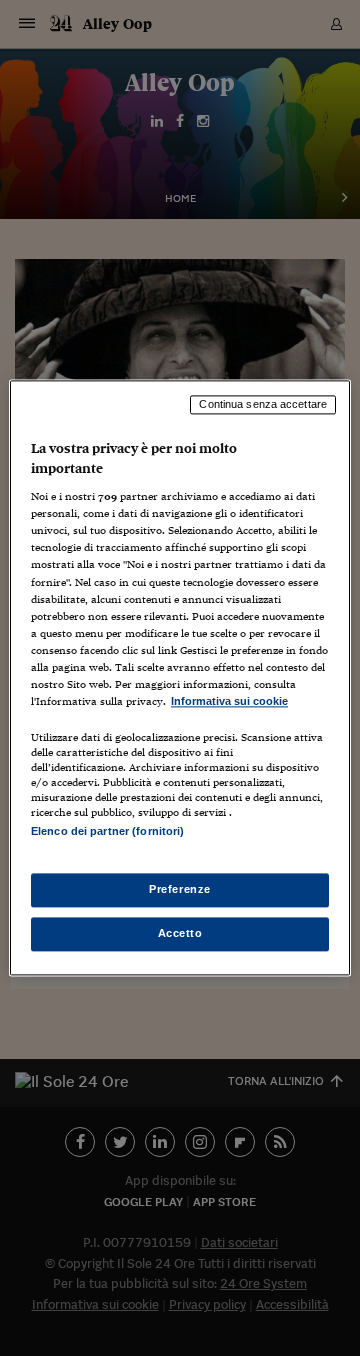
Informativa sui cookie (229, 701)
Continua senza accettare (263, 404)
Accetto (180, 934)
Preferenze (180, 890)
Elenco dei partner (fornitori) (107, 831)
